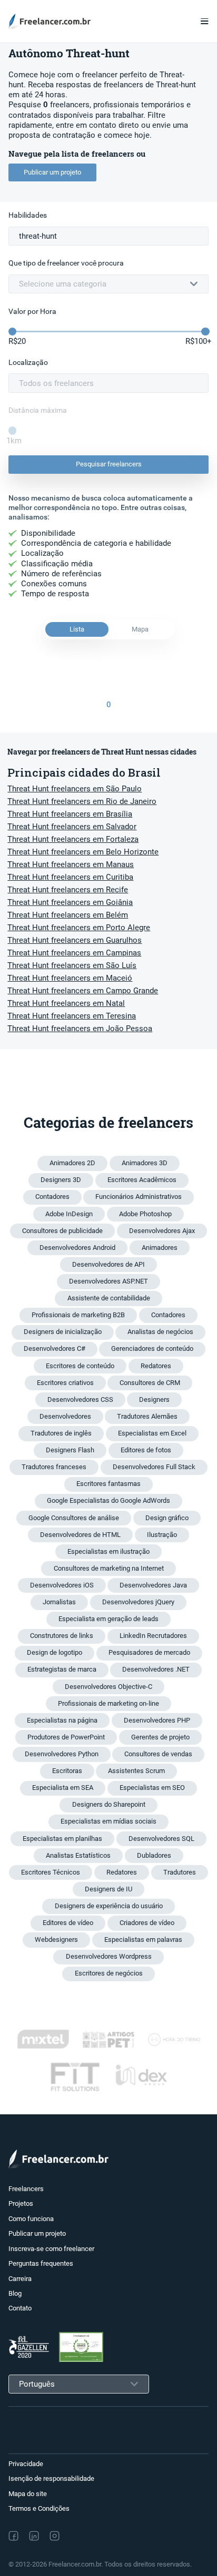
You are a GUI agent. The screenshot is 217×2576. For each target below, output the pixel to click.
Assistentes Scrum (136, 1771)
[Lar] (53, 21)
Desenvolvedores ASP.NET (108, 1281)
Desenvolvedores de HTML (80, 1535)
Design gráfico (167, 1518)
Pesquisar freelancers (109, 464)
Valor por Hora (32, 312)
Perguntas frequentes (41, 2263)
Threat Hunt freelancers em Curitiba (70, 877)
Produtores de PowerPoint (66, 1737)
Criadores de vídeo (147, 1923)
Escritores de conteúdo (80, 1366)
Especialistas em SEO (152, 1788)
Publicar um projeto (52, 172)
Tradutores (180, 1872)
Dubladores (154, 1855)
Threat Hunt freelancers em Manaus (71, 864)
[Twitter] (77, 2536)
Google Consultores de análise (74, 1518)
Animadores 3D (145, 1163)
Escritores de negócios (109, 1973)
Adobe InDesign (69, 1214)
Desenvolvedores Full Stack (154, 1467)
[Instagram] (55, 2536)
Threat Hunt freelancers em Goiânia (70, 902)
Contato (20, 2308)
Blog (15, 2293)
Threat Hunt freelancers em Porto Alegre (79, 928)
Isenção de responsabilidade (51, 2478)
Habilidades (28, 215)
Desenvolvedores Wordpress (109, 1956)
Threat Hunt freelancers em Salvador (72, 827)
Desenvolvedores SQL (161, 1839)
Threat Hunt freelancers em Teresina (72, 1016)
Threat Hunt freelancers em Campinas (74, 953)
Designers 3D (61, 1180)
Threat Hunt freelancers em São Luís (72, 965)
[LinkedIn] (34, 2536)
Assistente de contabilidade (109, 1298)
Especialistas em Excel (152, 1433)
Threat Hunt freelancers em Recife (68, 890)
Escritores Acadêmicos (142, 1180)
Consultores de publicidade (62, 1231)
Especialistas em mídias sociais (108, 1821)
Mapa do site (28, 2494)
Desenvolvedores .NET (156, 1669)
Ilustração (162, 1535)
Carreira (20, 2279)
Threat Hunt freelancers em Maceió (70, 978)
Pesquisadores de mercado (149, 1652)
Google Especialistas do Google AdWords (108, 1500)
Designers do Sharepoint (109, 1804)
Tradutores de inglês (61, 1433)
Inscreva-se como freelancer (51, 2249)
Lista (77, 629)
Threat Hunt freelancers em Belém (68, 915)
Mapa (140, 629)
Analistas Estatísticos (78, 1855)
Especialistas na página (62, 1720)
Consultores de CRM (150, 1383)
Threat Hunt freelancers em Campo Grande (83, 991)
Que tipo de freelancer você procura (66, 263)
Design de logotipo (55, 1652)
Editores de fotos (146, 1450)
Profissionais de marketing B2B (78, 1315)
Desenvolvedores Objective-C (108, 1687)
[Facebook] (13, 2536)
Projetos (21, 2203)
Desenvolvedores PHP (157, 1720)
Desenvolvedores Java (153, 1585)
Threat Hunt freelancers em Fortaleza (73, 839)
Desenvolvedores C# (55, 1348)
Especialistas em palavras (143, 1939)
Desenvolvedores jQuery (138, 1602)
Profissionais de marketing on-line (108, 1703)
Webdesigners (56, 1939)
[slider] (12, 332)
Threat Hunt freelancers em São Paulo (75, 789)
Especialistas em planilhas (62, 1839)
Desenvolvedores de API (108, 1264)
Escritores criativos (65, 1383)
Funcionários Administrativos (139, 1197)
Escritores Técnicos (51, 1872)
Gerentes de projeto (160, 1737)
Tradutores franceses (54, 1467)
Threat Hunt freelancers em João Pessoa (80, 1029)
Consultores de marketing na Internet (109, 1568)
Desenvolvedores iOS (62, 1585)
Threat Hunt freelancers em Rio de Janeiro (82, 801)
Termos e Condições (39, 2508)
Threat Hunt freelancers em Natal (66, 1003)
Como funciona (31, 2219)
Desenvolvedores (65, 1416)
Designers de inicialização (63, 1332)
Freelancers (26, 2189)
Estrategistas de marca (62, 1669)
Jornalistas (59, 1602)
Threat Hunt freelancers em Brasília (70, 814)
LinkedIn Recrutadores (153, 1636)
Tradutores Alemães (147, 1416)
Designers (154, 1399)
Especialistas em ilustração (108, 1551)
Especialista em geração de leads (108, 1619)
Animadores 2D (72, 1163)
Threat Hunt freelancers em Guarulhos (75, 940)
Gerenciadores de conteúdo (152, 1348)
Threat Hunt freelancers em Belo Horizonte (83, 852)
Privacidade (26, 2464)
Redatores (156, 1366)
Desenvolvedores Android (77, 1248)
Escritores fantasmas (108, 1484)
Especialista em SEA (63, 1788)
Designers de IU (108, 1889)
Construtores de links (62, 1636)
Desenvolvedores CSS (80, 1399)
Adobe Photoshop (145, 1214)
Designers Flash (70, 1450)
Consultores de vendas (158, 1754)
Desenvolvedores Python (62, 1754)
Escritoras (67, 1771)
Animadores (160, 1248)
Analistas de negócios (160, 1332)
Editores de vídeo (68, 1923)
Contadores (52, 1197)
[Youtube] (100, 2536)
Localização (28, 363)
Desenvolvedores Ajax (162, 1231)
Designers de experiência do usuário (109, 1906)
